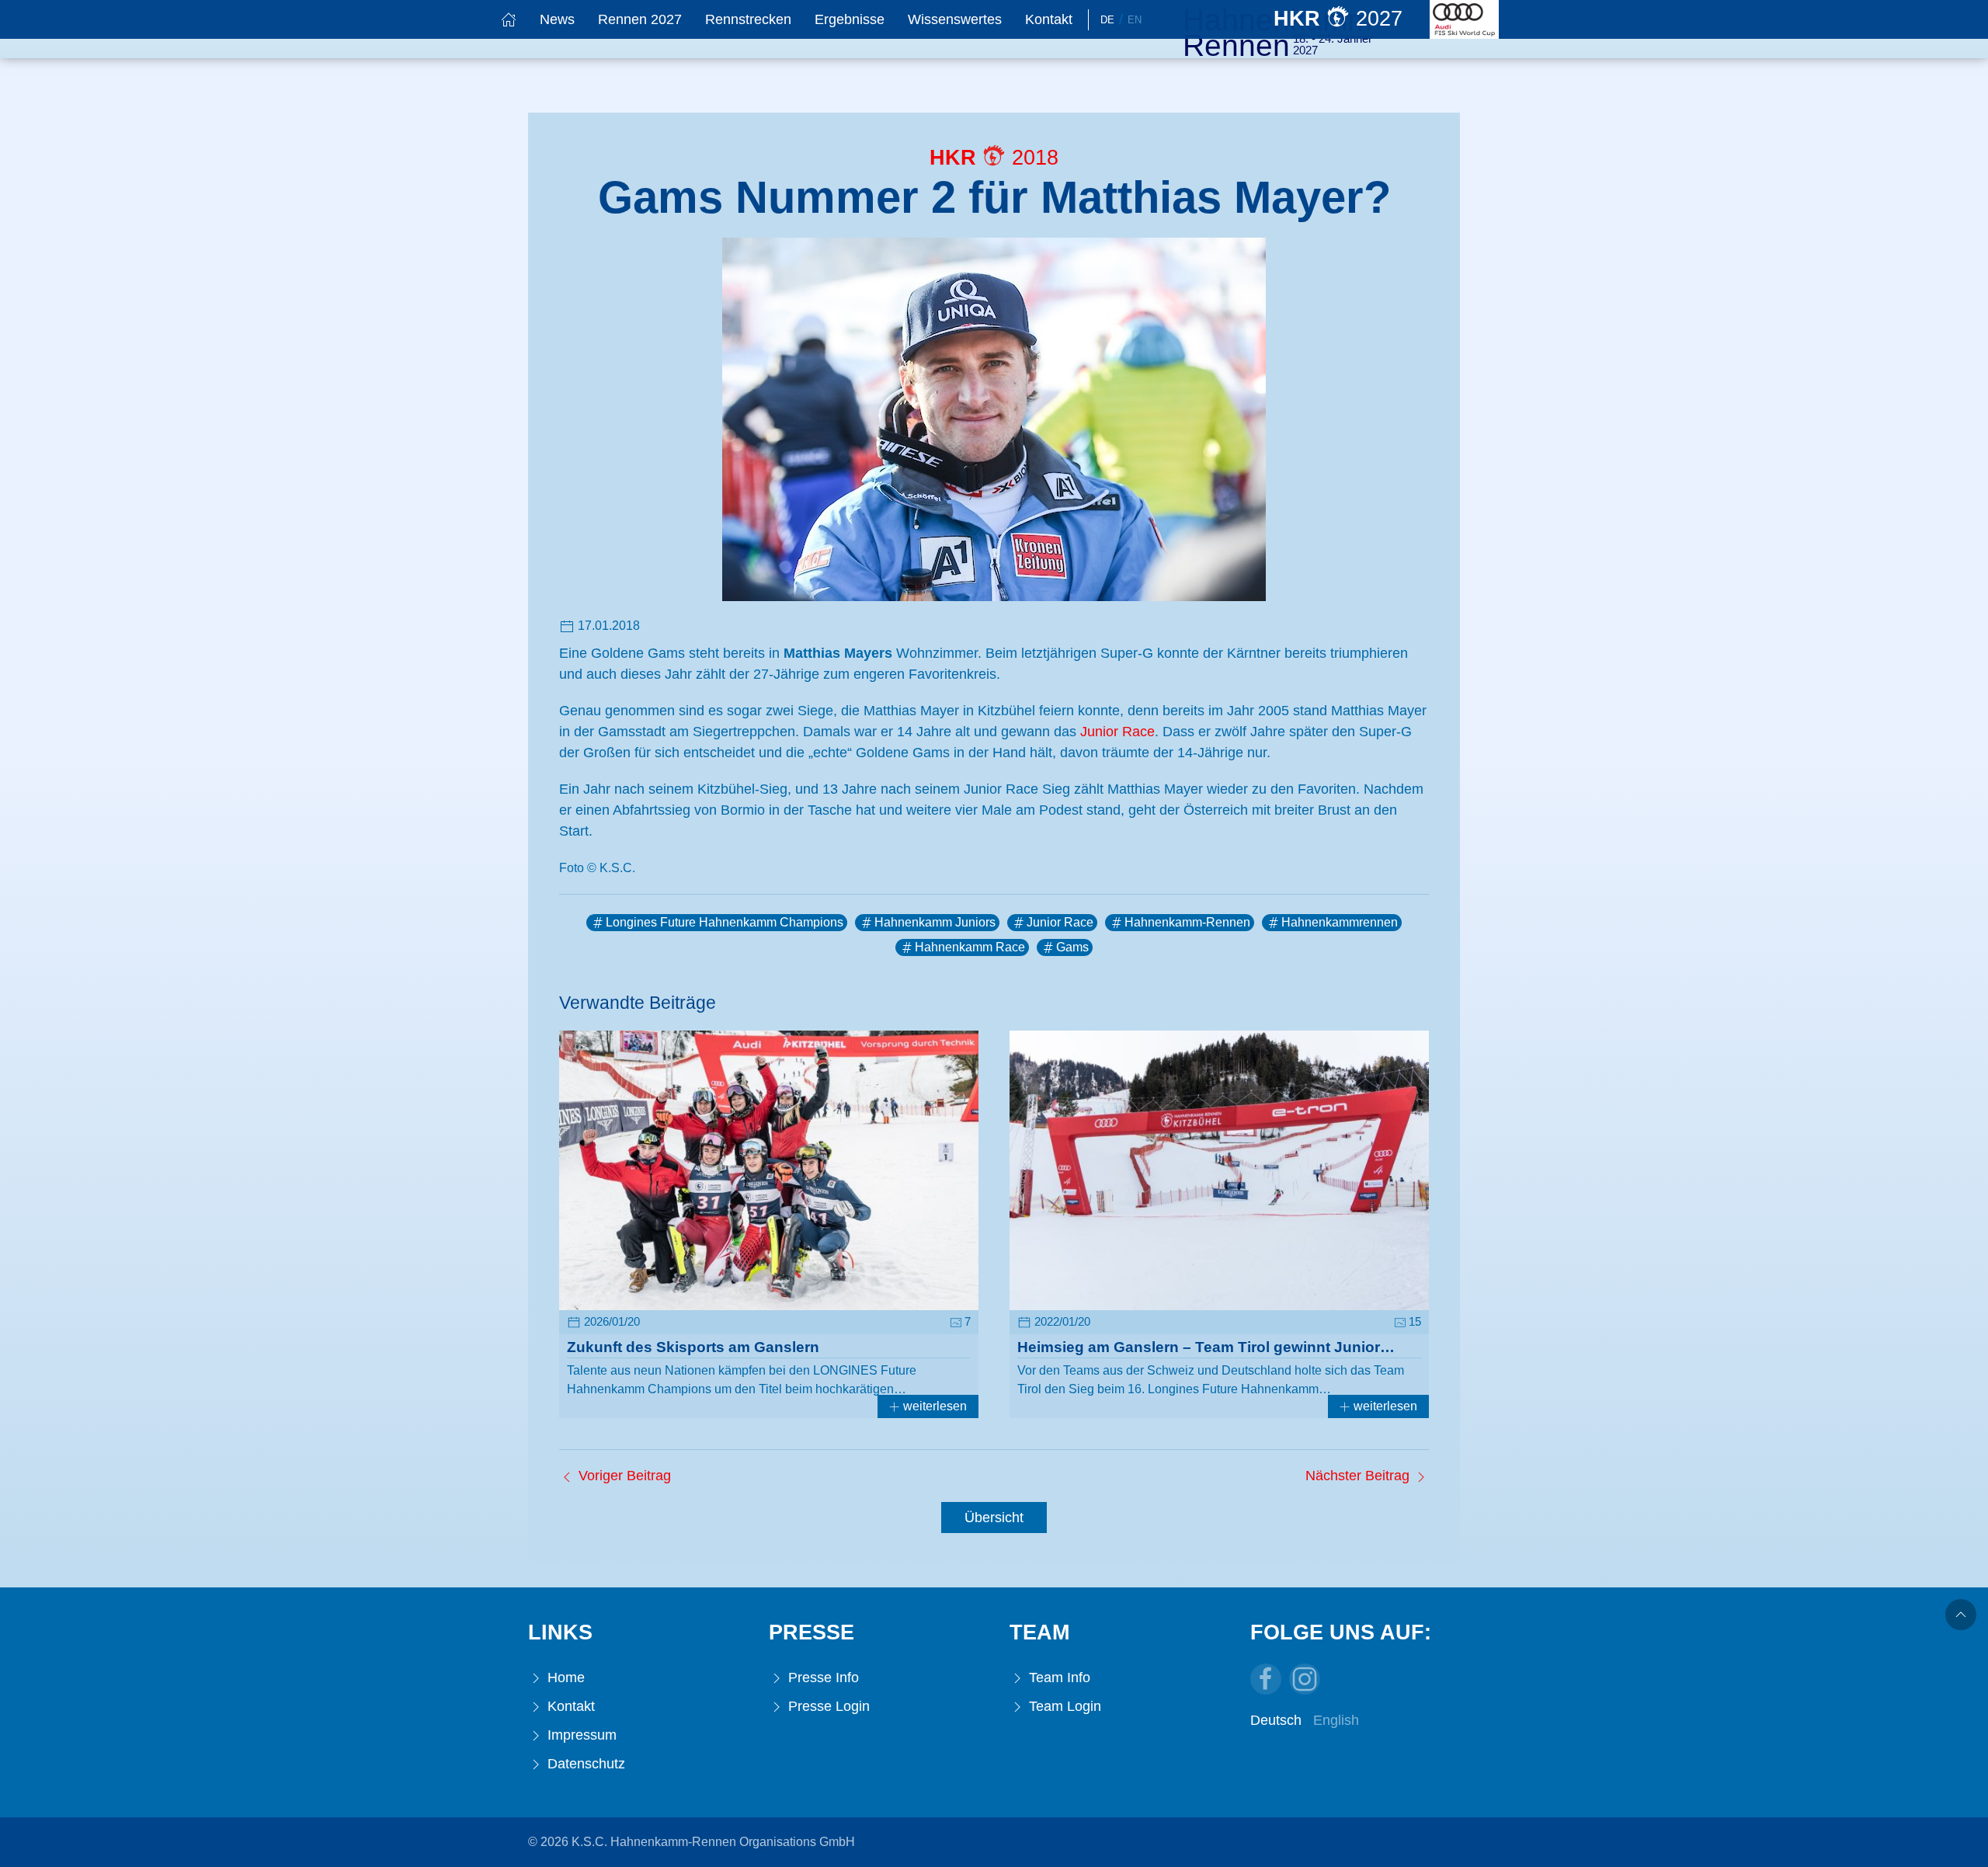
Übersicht (994, 1518)
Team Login (1063, 1706)
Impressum (580, 1735)
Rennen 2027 (640, 19)
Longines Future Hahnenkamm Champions (725, 922)
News (557, 19)
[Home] (509, 19)
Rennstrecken (748, 19)
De (1107, 20)
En (1135, 20)
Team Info (1058, 1678)
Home (564, 1678)
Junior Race (1117, 732)
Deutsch (1276, 1720)
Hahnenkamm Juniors (935, 922)
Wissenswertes (955, 19)
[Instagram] (1305, 1679)
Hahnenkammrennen (1340, 922)
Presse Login (827, 1706)
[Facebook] (1266, 1679)
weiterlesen (933, 1406)
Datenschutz (584, 1764)
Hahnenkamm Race (970, 947)
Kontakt (1049, 19)
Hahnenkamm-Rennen (1187, 922)
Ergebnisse (850, 19)
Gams (1072, 947)
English (1336, 1720)
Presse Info (822, 1678)
